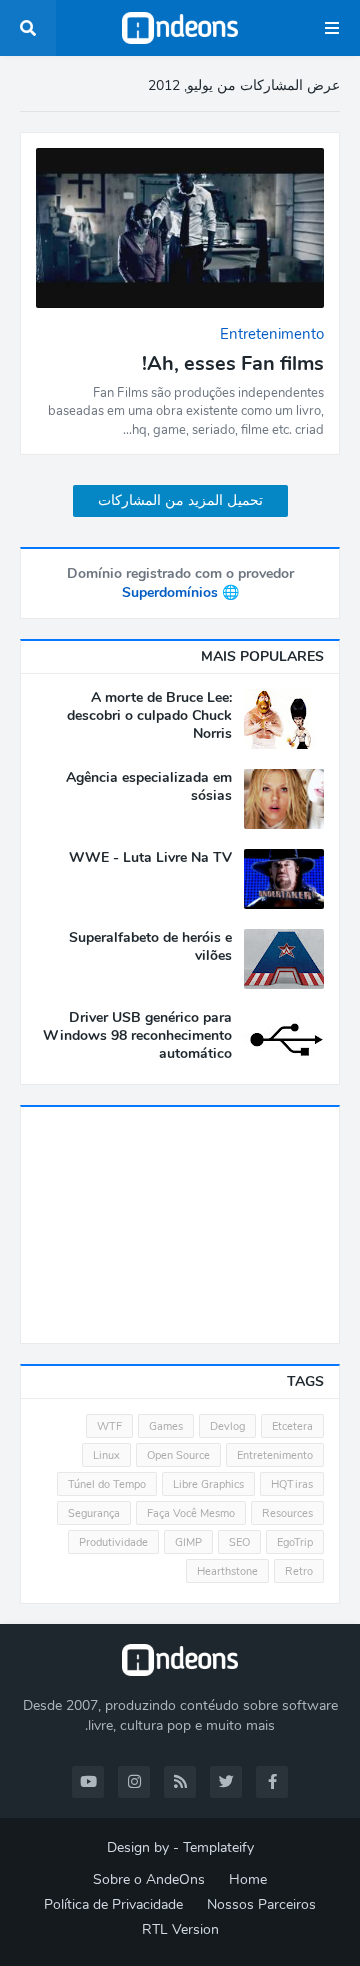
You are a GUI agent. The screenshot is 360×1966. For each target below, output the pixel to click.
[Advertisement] (180, 1225)
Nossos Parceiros (261, 1904)
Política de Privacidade (113, 1904)
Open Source (178, 1455)
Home (248, 1879)
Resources (287, 1513)
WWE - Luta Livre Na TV (150, 858)
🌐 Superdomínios (180, 592)
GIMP (188, 1542)
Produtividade (113, 1542)
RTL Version (180, 1929)
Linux (106, 1455)
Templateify (218, 1847)
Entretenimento (275, 1455)
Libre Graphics (208, 1484)
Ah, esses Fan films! (233, 364)
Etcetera (292, 1426)
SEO (239, 1542)
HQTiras (292, 1484)
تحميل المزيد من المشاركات (180, 500)
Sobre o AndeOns (149, 1879)
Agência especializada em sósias (149, 787)
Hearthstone (227, 1571)
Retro (299, 1571)
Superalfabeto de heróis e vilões (150, 947)
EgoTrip (295, 1542)
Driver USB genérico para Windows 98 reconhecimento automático (137, 1036)
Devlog (227, 1426)
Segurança (94, 1513)
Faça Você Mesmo (191, 1513)
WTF (109, 1426)
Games (166, 1426)
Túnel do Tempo (107, 1484)
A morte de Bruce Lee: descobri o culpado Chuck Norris (149, 716)
